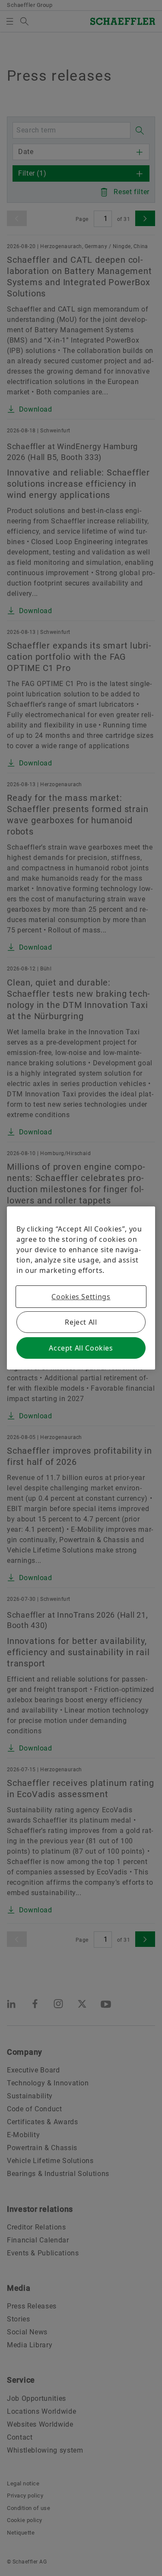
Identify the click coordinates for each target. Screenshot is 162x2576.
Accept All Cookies (81, 1348)
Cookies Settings (81, 1297)
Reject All (81, 1322)
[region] (81, 1288)
